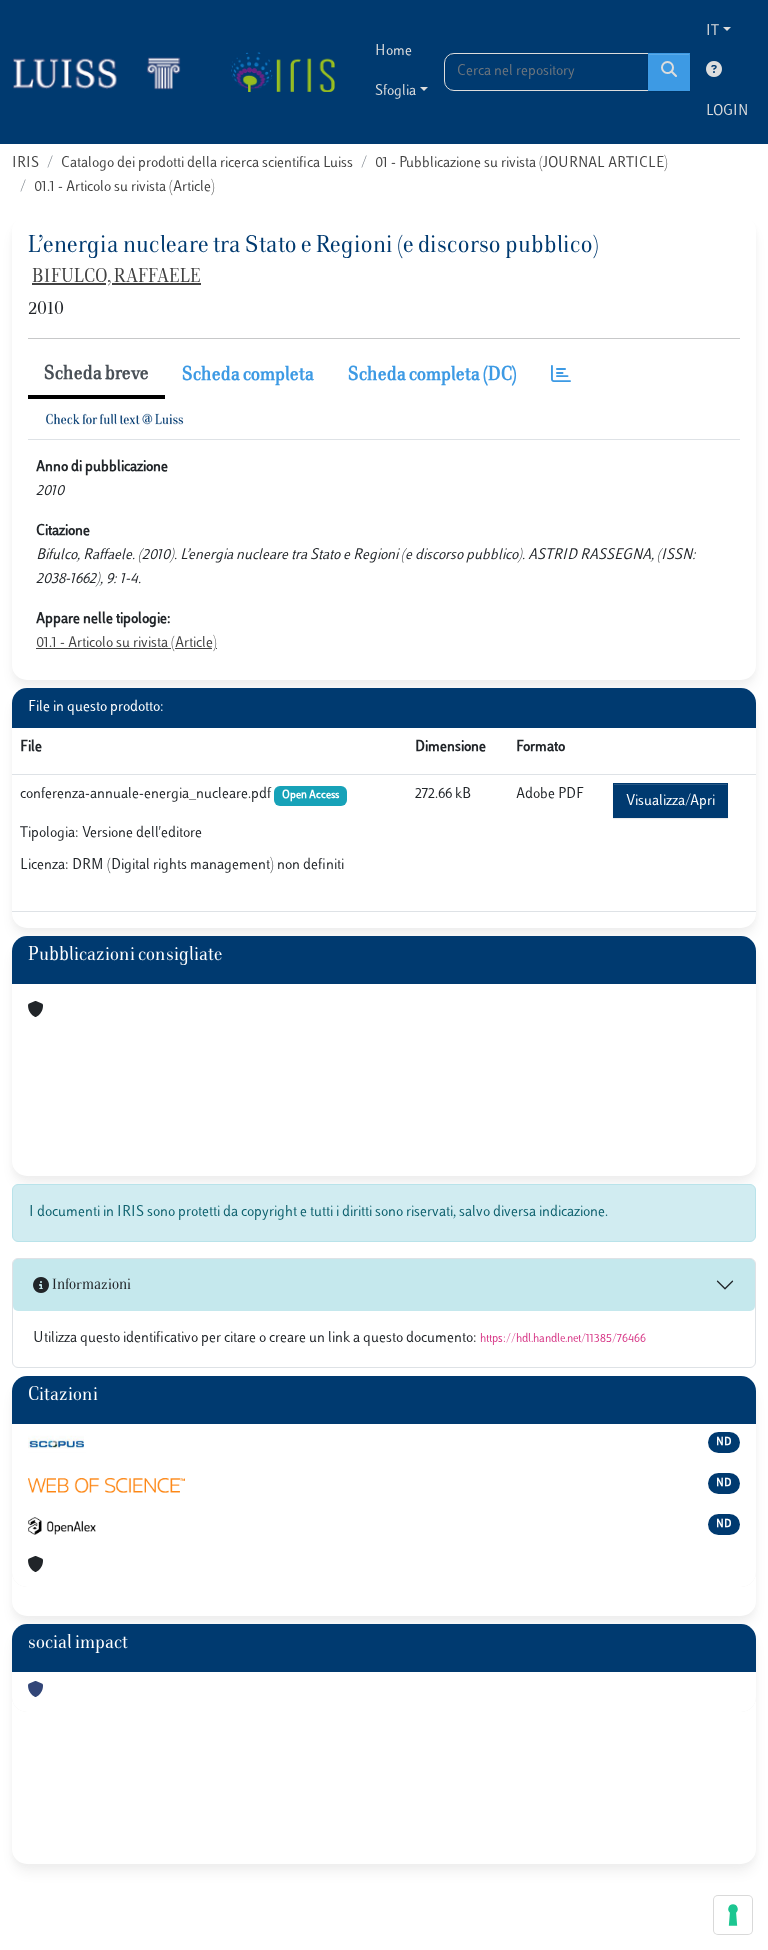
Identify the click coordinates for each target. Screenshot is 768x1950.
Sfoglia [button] (395, 91)
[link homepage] (105, 72)
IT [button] (712, 31)
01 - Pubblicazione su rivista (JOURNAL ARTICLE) (521, 163)
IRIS (25, 163)
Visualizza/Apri (670, 801)
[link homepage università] (282, 72)
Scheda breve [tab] (96, 375)
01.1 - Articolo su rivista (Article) (124, 187)
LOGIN (727, 111)
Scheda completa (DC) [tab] (432, 376)
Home (393, 51)
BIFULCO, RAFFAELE (116, 278)
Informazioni (90, 1285)
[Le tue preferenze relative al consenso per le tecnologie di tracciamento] (733, 1915)
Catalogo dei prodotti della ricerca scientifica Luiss (207, 163)
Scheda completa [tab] (248, 376)
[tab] (561, 376)
